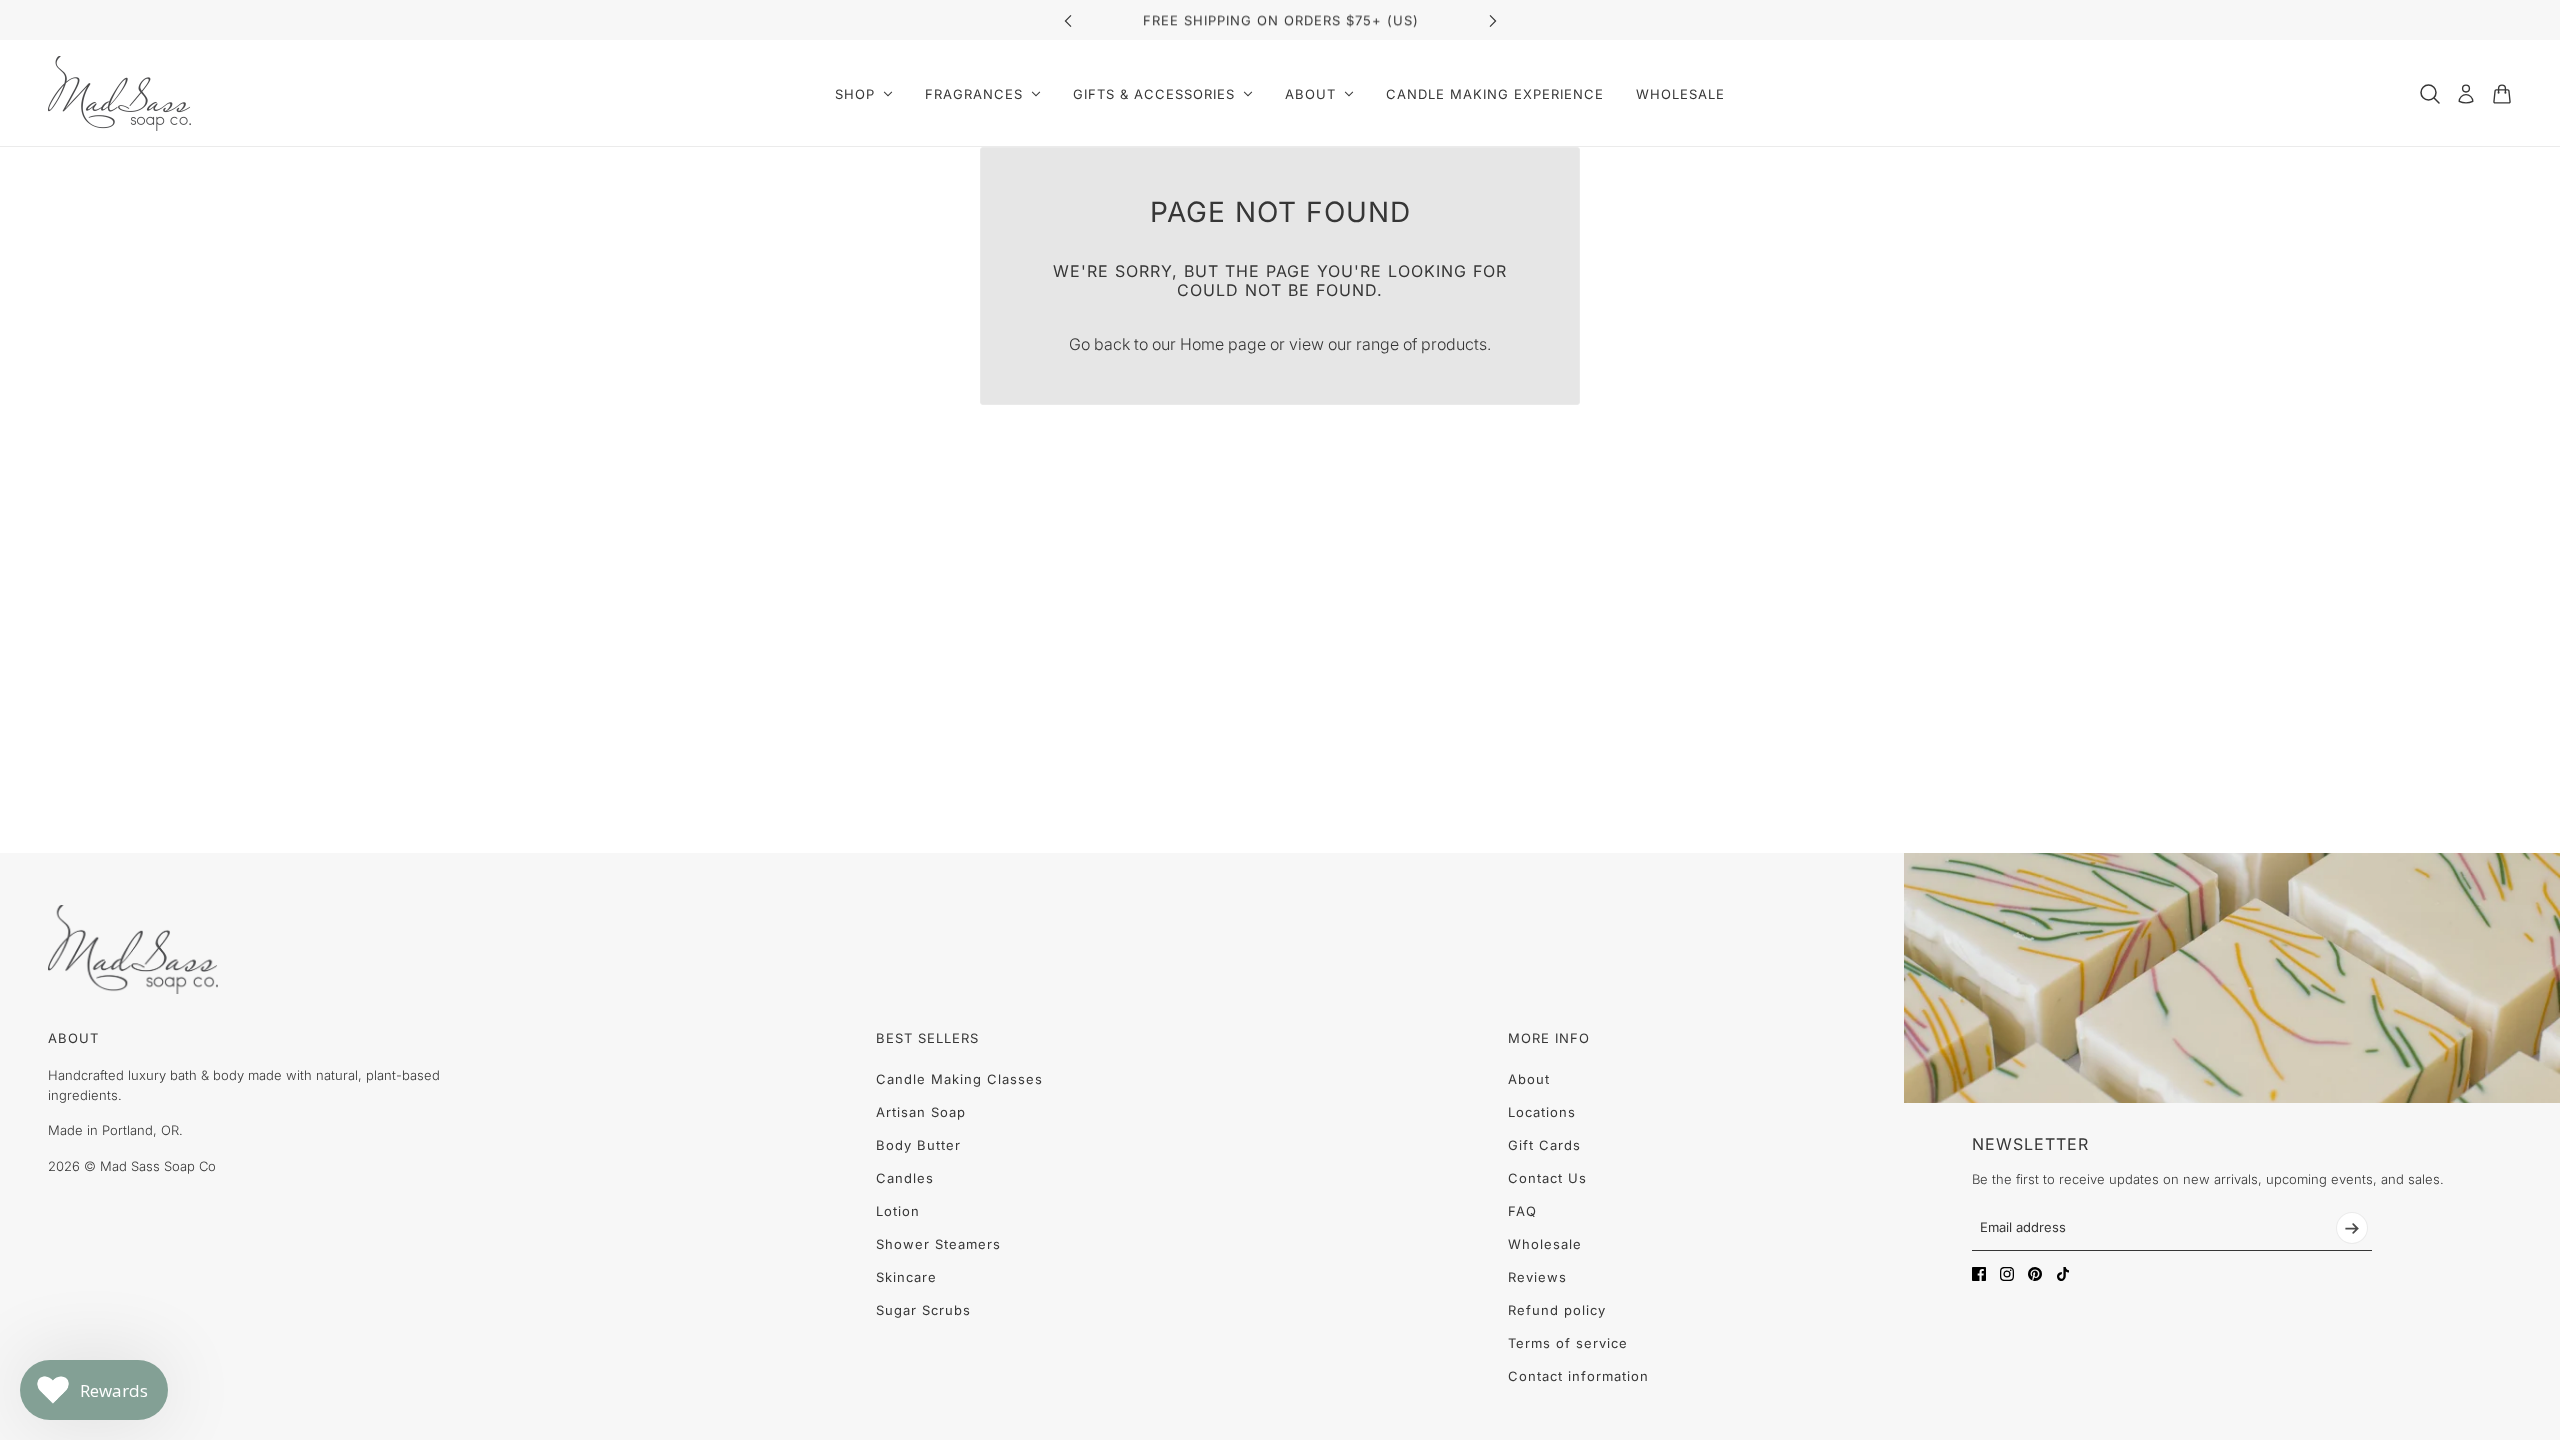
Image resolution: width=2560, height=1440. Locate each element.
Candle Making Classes (959, 1079)
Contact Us (1547, 1178)
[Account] (2466, 94)
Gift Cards (1544, 1145)
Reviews (1537, 1277)
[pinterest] (2035, 1274)
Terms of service (1568, 1343)
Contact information (1578, 1376)
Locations (1542, 1112)
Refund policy (1557, 1310)
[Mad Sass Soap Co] (119, 93)
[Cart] (2502, 94)
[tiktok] (2063, 1274)
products (1454, 344)
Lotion (898, 1211)
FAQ (1522, 1211)
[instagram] (2007, 1274)
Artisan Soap (921, 1112)
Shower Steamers (938, 1244)
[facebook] (1979, 1274)
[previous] (1068, 20)
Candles (905, 1178)
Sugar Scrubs (923, 1310)
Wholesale (1545, 1244)
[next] (1493, 20)
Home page (1223, 344)
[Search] (2430, 94)
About (1529, 1079)
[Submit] (2352, 1228)
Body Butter (918, 1145)
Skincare (906, 1277)
